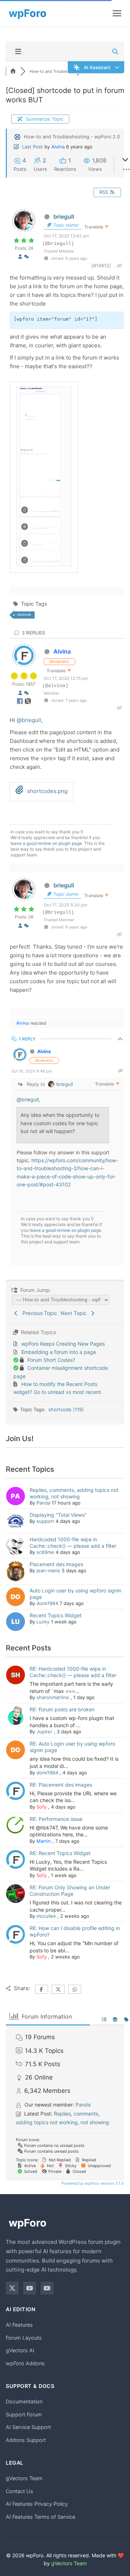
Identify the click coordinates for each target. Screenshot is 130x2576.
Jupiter (44, 1732)
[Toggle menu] (117, 13)
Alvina (58, 147)
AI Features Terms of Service (40, 2517)
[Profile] (20, 257)
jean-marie (48, 1570)
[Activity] (26, 257)
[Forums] (13, 71)
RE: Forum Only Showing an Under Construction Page (70, 1891)
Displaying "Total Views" (58, 1515)
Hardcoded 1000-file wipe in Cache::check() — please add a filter (73, 1543)
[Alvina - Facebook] (21, 703)
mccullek (46, 1916)
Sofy (42, 1807)
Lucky (43, 1622)
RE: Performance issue (56, 1819)
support (45, 1521)
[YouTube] (30, 2288)
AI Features (19, 2325)
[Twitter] (12, 2288)
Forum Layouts (24, 2338)
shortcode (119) (66, 1409)
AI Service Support (28, 2427)
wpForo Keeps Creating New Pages (63, 1344)
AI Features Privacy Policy (37, 2504)
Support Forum (24, 2414)
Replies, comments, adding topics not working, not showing (74, 1493)
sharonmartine (53, 1697)
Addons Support (26, 2440)
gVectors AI (20, 2350)
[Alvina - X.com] (28, 703)
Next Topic (75, 1313)
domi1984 (47, 1603)
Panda (43, 1503)
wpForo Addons (25, 2363)
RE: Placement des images (61, 1785)
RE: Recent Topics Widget (60, 1853)
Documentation (24, 2401)
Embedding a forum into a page (59, 1352)
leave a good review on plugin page (46, 843)
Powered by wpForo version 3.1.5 (92, 2183)
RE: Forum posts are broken (62, 1709)
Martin (44, 1841)
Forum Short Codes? (51, 1360)
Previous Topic (38, 1313)
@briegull (29, 720)
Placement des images (56, 1564)
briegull (64, 217)
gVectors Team (24, 2478)
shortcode (24, 614)
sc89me (45, 1552)
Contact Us (19, 2491)
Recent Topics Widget (56, 1615)
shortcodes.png (47, 791)
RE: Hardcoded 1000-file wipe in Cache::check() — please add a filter (73, 1672)
